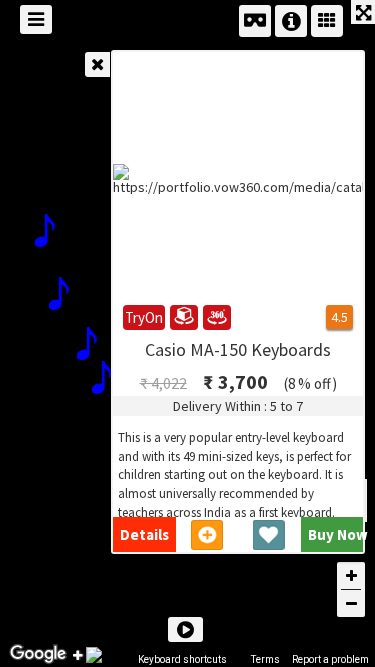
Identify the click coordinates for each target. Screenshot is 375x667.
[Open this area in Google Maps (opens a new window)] (38, 654)
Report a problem (330, 659)
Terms (265, 659)
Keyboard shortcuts (182, 659)
